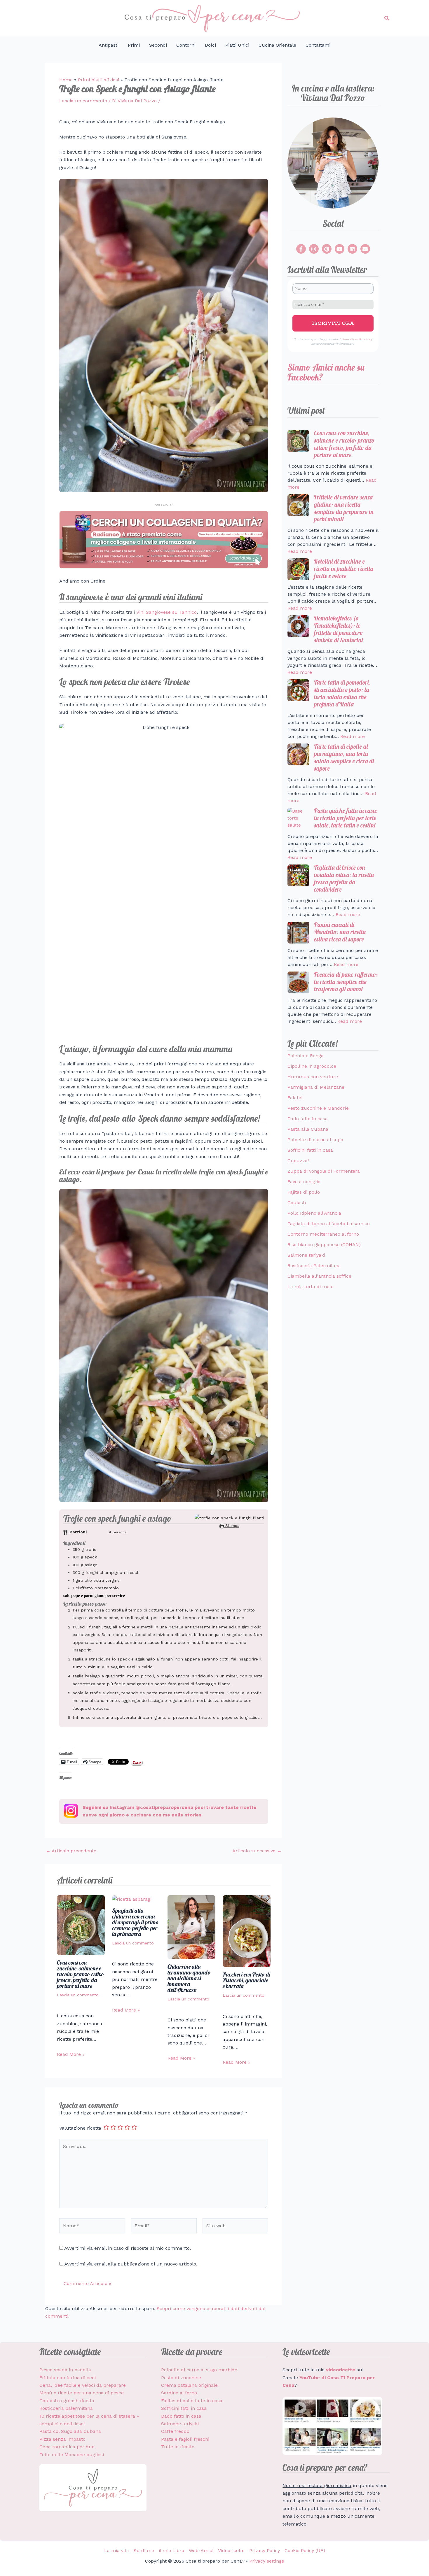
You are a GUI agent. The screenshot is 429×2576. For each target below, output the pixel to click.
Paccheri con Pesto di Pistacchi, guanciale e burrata (246, 1980)
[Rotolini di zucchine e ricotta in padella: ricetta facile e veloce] (298, 569)
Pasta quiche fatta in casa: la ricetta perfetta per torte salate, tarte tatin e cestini (346, 818)
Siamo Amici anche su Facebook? (326, 372)
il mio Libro (171, 2550)
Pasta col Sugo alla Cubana (70, 2431)
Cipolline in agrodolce (312, 1066)
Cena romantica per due (67, 2447)
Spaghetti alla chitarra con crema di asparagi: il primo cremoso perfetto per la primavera (135, 1922)
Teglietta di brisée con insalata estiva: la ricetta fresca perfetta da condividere (344, 878)
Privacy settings (267, 2561)
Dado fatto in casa (308, 1119)
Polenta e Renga (306, 1056)
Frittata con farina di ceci (68, 2378)
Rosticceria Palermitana (314, 1266)
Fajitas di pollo (304, 1192)
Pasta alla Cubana (308, 1129)
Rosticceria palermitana (66, 2408)
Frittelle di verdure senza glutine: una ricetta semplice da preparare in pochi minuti (344, 508)
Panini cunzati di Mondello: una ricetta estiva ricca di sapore (340, 932)
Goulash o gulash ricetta (67, 2401)
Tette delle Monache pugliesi (72, 2455)
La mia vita (117, 2550)
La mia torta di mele (311, 1287)
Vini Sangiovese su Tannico (166, 612)
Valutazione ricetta (80, 2128)
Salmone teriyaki (306, 1255)
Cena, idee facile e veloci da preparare (83, 2385)
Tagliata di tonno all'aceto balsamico (329, 1224)
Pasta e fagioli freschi (185, 2439)
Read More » (71, 2054)
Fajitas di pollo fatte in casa (192, 2401)
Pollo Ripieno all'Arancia (314, 1213)
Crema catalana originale (189, 2385)
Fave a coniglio (304, 1182)
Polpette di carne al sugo (315, 1140)
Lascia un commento (83, 101)
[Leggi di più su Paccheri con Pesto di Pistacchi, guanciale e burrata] (247, 1931)
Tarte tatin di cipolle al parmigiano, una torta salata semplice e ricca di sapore (344, 757)
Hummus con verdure (313, 1077)
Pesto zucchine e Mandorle (318, 1108)
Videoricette (231, 2550)
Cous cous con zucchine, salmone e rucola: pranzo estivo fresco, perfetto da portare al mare (81, 1974)
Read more (300, 551)
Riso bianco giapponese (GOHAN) (324, 1245)
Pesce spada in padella (65, 2370)
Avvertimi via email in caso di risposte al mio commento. (128, 2248)
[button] (387, 18)
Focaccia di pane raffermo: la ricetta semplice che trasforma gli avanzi (346, 982)
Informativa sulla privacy (356, 339)
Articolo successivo (257, 1851)
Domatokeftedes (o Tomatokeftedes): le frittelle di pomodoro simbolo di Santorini (338, 629)
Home (66, 80)
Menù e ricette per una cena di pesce (82, 2393)
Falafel (295, 1098)
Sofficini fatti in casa (310, 1150)
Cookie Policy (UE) (305, 2550)
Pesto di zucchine (181, 2378)
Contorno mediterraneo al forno (323, 1234)
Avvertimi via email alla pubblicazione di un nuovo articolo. (131, 2264)
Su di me (144, 2550)
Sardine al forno (179, 2393)
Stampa (232, 1526)
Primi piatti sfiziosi (98, 80)
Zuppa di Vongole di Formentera (324, 1171)
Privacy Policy (265, 2550)
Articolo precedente (71, 1851)
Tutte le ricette (178, 2447)
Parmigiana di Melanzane (316, 1087)
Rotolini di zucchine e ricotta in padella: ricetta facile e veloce (344, 569)
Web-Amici (201, 2550)
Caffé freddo (175, 2431)
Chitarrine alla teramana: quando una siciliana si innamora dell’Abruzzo (189, 1978)
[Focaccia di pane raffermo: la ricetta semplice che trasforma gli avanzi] (298, 982)
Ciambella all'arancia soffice (319, 1276)
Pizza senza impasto (62, 2439)
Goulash (297, 1203)
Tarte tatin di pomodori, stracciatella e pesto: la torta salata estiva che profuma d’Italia (342, 693)
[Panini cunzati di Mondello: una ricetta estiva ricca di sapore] (298, 933)
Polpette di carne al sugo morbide (199, 2370)
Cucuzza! (298, 1161)
